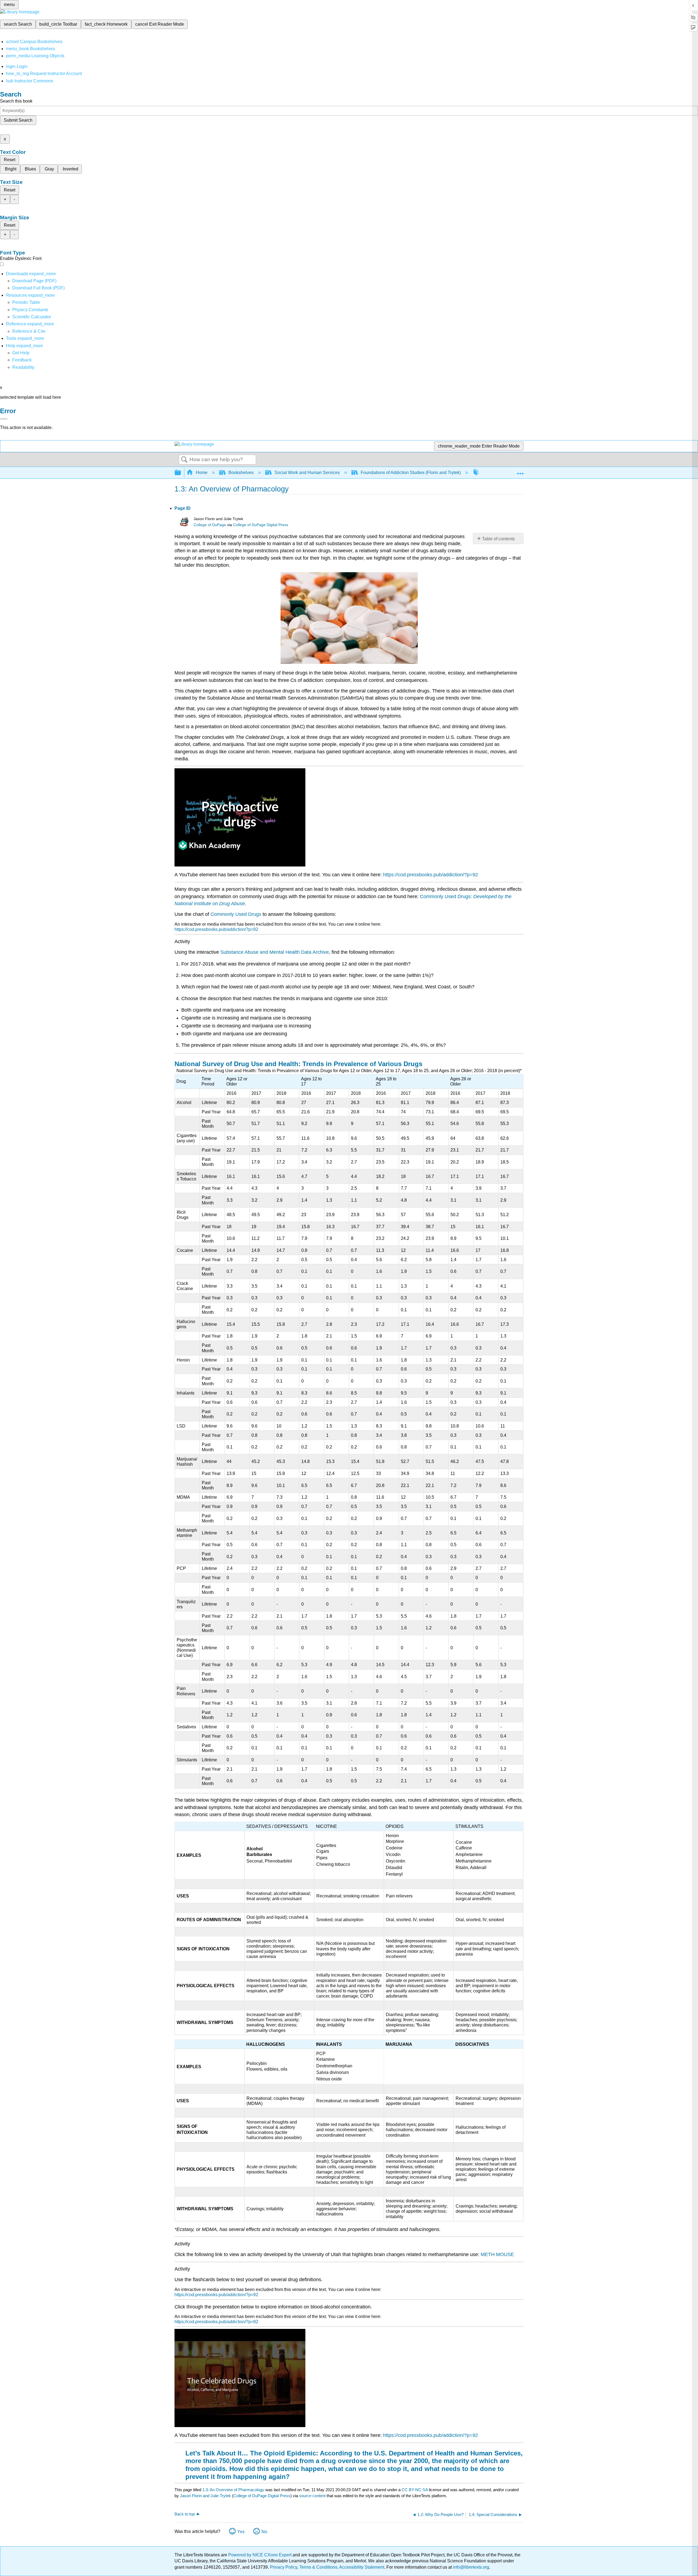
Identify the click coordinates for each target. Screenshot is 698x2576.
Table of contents (498, 539)
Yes (241, 2532)
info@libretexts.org (470, 2567)
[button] (22, 360)
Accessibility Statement (362, 2567)
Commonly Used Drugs (236, 914)
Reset (10, 160)
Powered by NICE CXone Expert (260, 2555)
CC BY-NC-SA (415, 2490)
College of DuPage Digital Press (261, 525)
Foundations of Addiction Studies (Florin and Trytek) (411, 473)
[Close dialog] (4, 419)
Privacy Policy (284, 2567)
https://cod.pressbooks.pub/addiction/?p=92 (431, 875)
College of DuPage (210, 525)
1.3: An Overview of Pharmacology (233, 2490)
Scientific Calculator (32, 317)
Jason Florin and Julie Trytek (205, 2496)
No (264, 2532)
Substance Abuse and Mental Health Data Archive (275, 952)
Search (184, 460)
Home (202, 473)
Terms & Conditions (318, 2567)
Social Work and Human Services (307, 473)
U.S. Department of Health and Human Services (447, 2453)
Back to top (185, 2514)
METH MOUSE (497, 2254)
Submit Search (18, 120)
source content (312, 2496)
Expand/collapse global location (520, 471)
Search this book (16, 101)
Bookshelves (241, 473)
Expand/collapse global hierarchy (181, 473)
